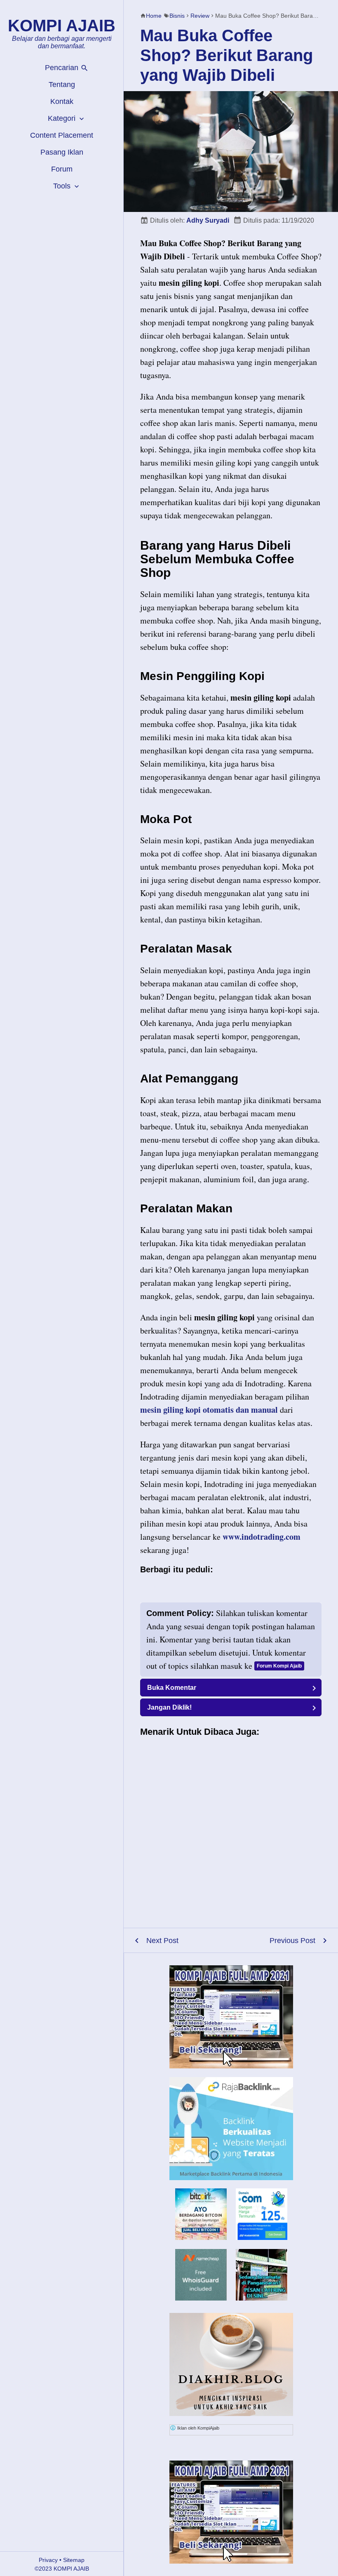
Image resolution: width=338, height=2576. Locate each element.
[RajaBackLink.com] (231, 2129)
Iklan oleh (198, 2428)
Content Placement (62, 135)
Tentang (62, 85)
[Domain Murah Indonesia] (262, 2214)
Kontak (62, 101)
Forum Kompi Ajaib (279, 1666)
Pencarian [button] (63, 68)
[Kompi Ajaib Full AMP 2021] (231, 2017)
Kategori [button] (63, 118)
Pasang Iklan (62, 152)
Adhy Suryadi (208, 220)
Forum (62, 169)
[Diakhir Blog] (231, 2364)
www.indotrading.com (262, 1537)
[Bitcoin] (201, 2237)
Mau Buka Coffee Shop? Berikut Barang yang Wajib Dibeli (227, 55)
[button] (231, 1688)
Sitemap (74, 2560)
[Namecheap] (201, 2275)
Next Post (162, 1941)
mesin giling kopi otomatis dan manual (209, 1410)
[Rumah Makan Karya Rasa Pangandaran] (262, 2298)
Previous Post (292, 1941)
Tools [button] (63, 186)
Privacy (48, 2560)
